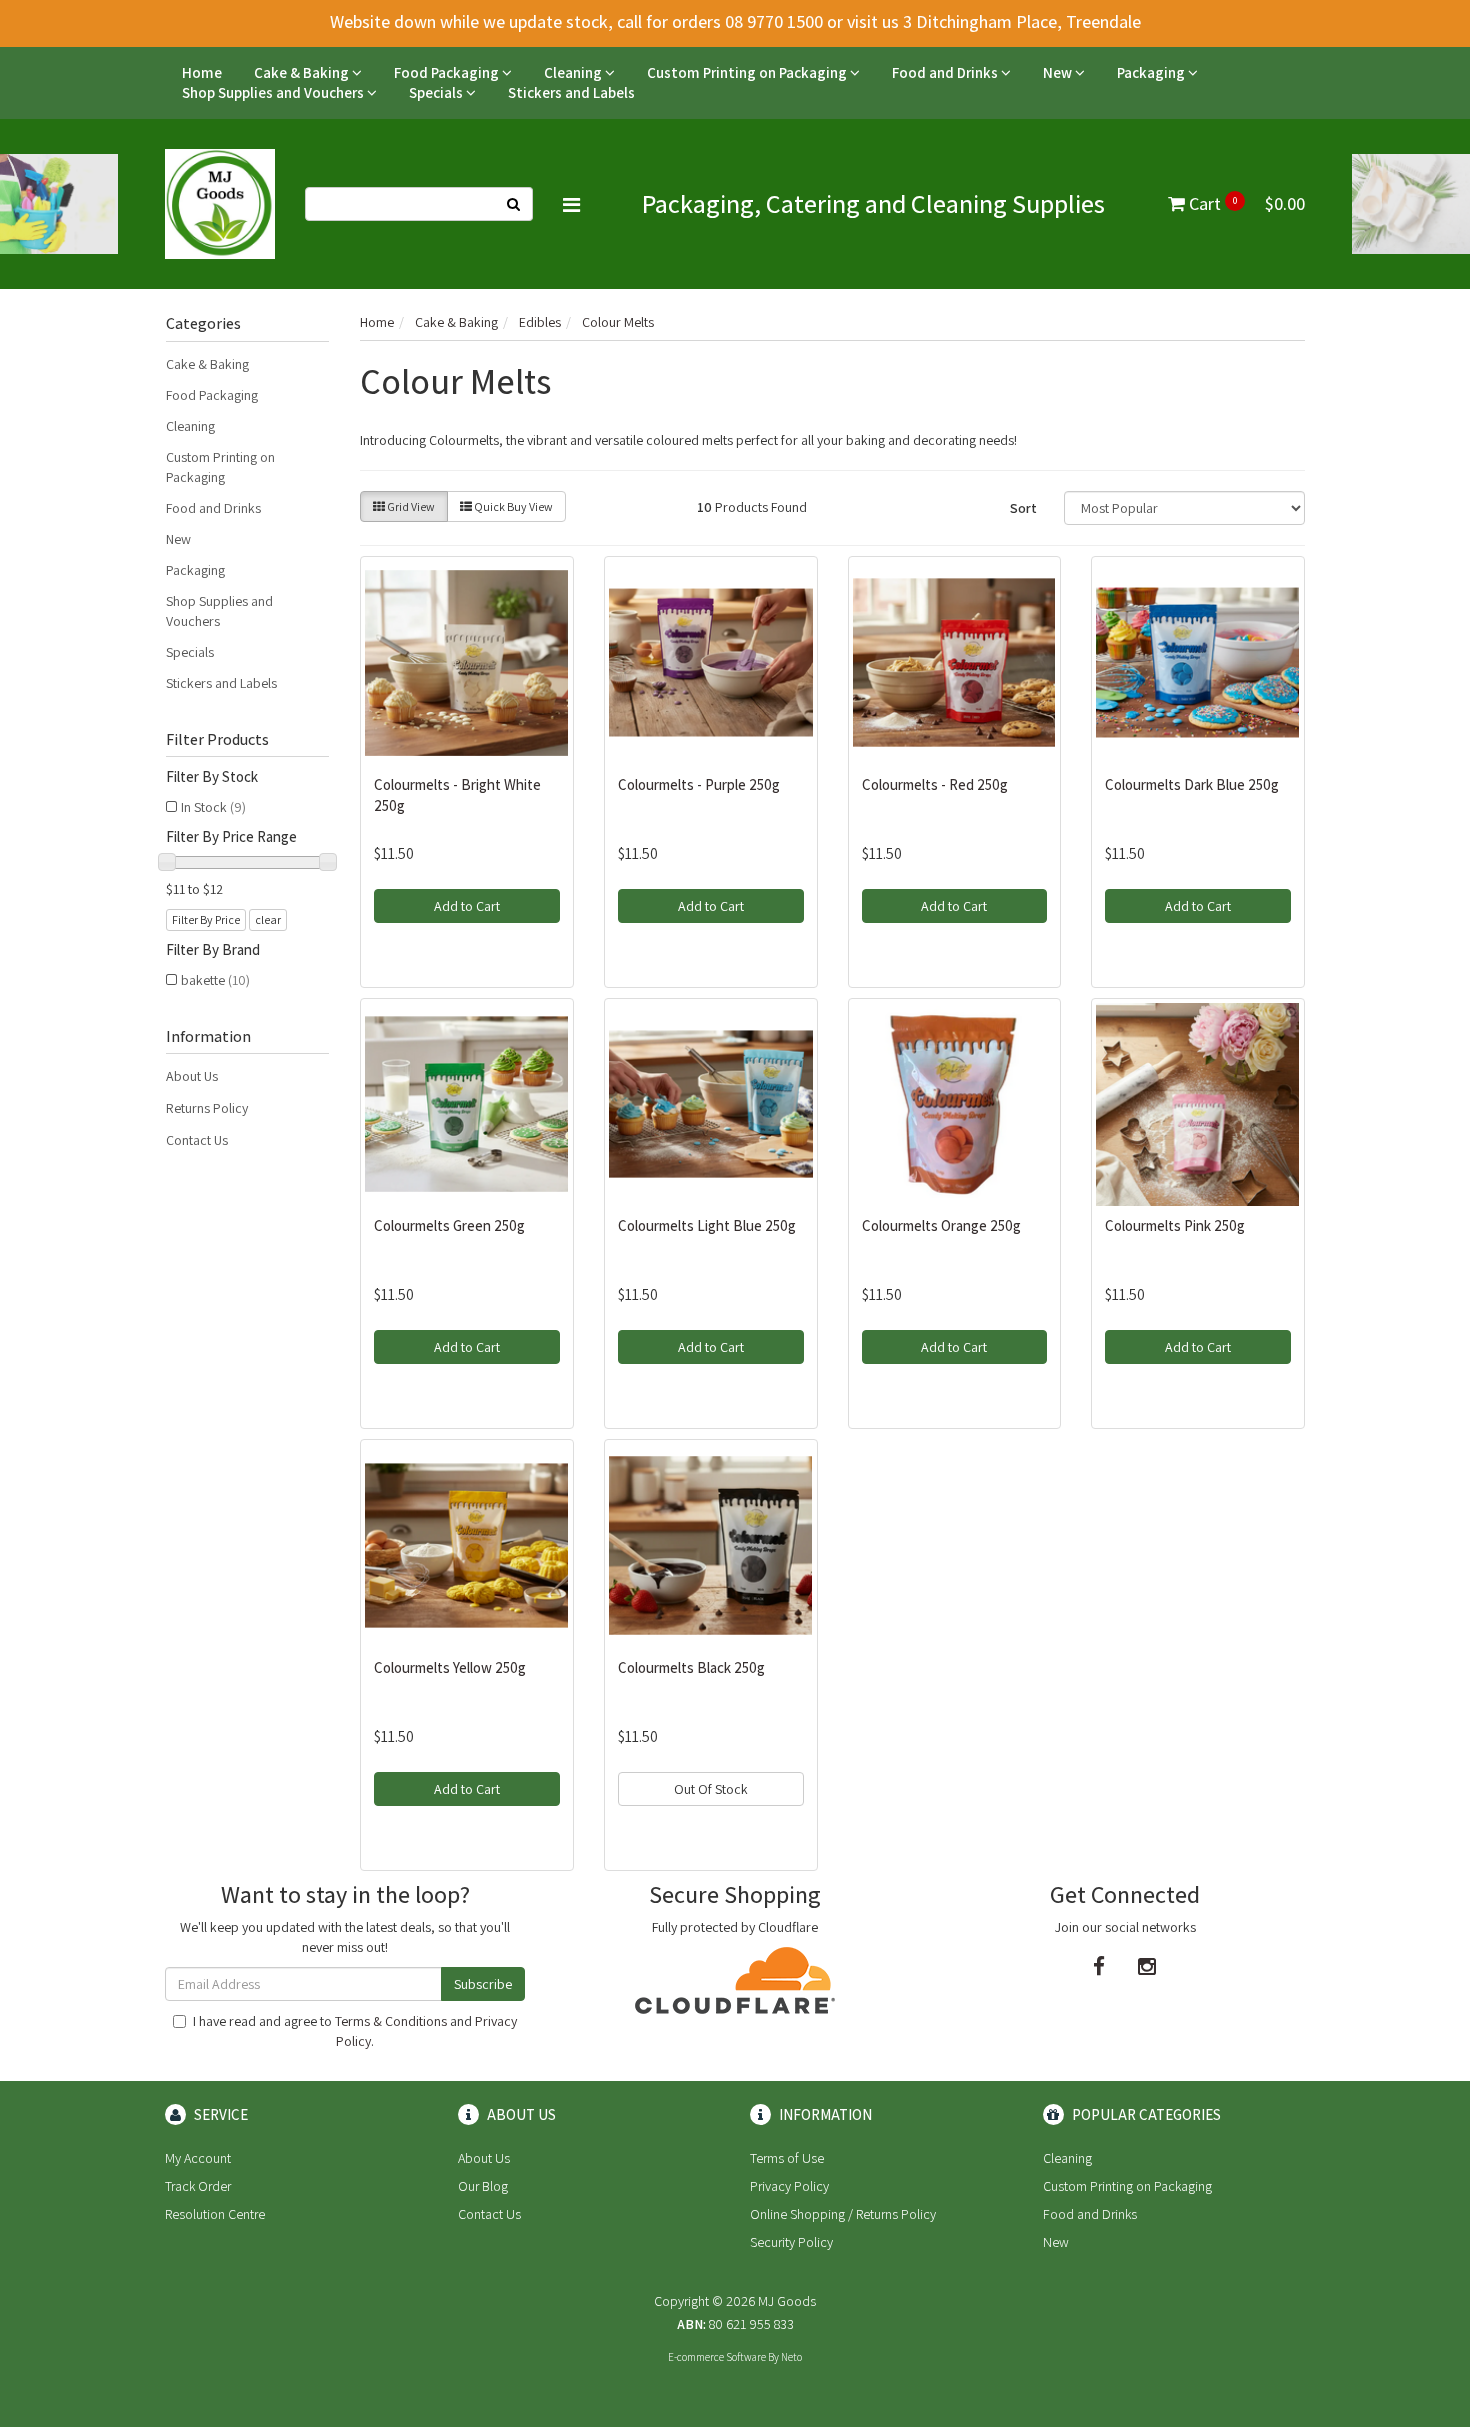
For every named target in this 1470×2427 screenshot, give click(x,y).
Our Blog (483, 2186)
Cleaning (574, 72)
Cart (1245, 203)
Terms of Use (787, 2158)
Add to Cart (467, 906)
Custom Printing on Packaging (748, 72)
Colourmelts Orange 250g (941, 1225)
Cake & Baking (303, 72)
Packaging (1152, 72)
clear (268, 919)
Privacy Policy (789, 2186)
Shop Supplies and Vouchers (274, 92)
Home (202, 72)
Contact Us (197, 1140)
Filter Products (217, 740)
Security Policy (791, 2242)
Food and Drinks (946, 72)
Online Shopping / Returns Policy (843, 2214)
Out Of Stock (711, 1789)
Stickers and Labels (571, 92)
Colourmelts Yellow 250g (450, 1667)
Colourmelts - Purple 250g (699, 784)
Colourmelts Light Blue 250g (707, 1225)
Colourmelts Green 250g (449, 1225)
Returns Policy (207, 1108)
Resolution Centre (215, 2214)
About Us (192, 1076)
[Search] (514, 204)
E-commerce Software (717, 2357)
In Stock (213, 807)
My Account (198, 2158)
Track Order (198, 2186)
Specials (437, 92)
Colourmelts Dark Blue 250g (1192, 784)
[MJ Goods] (220, 203)
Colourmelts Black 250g (691, 1667)
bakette (215, 980)
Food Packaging (448, 72)
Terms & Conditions (391, 2021)
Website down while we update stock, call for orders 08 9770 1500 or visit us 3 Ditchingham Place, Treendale (735, 21)
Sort (1023, 508)
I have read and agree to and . (355, 2031)
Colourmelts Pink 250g (1175, 1225)
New (1059, 72)
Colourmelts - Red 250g (935, 784)
